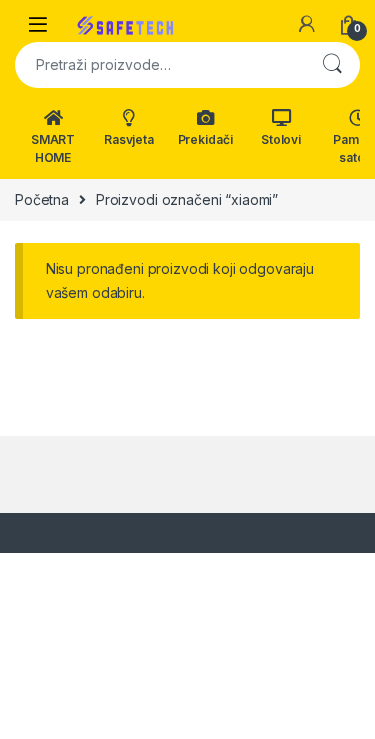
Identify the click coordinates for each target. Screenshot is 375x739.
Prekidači (205, 139)
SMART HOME (53, 148)
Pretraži (332, 65)
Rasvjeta (129, 139)
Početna (42, 199)
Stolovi (281, 139)
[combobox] (159, 65)
